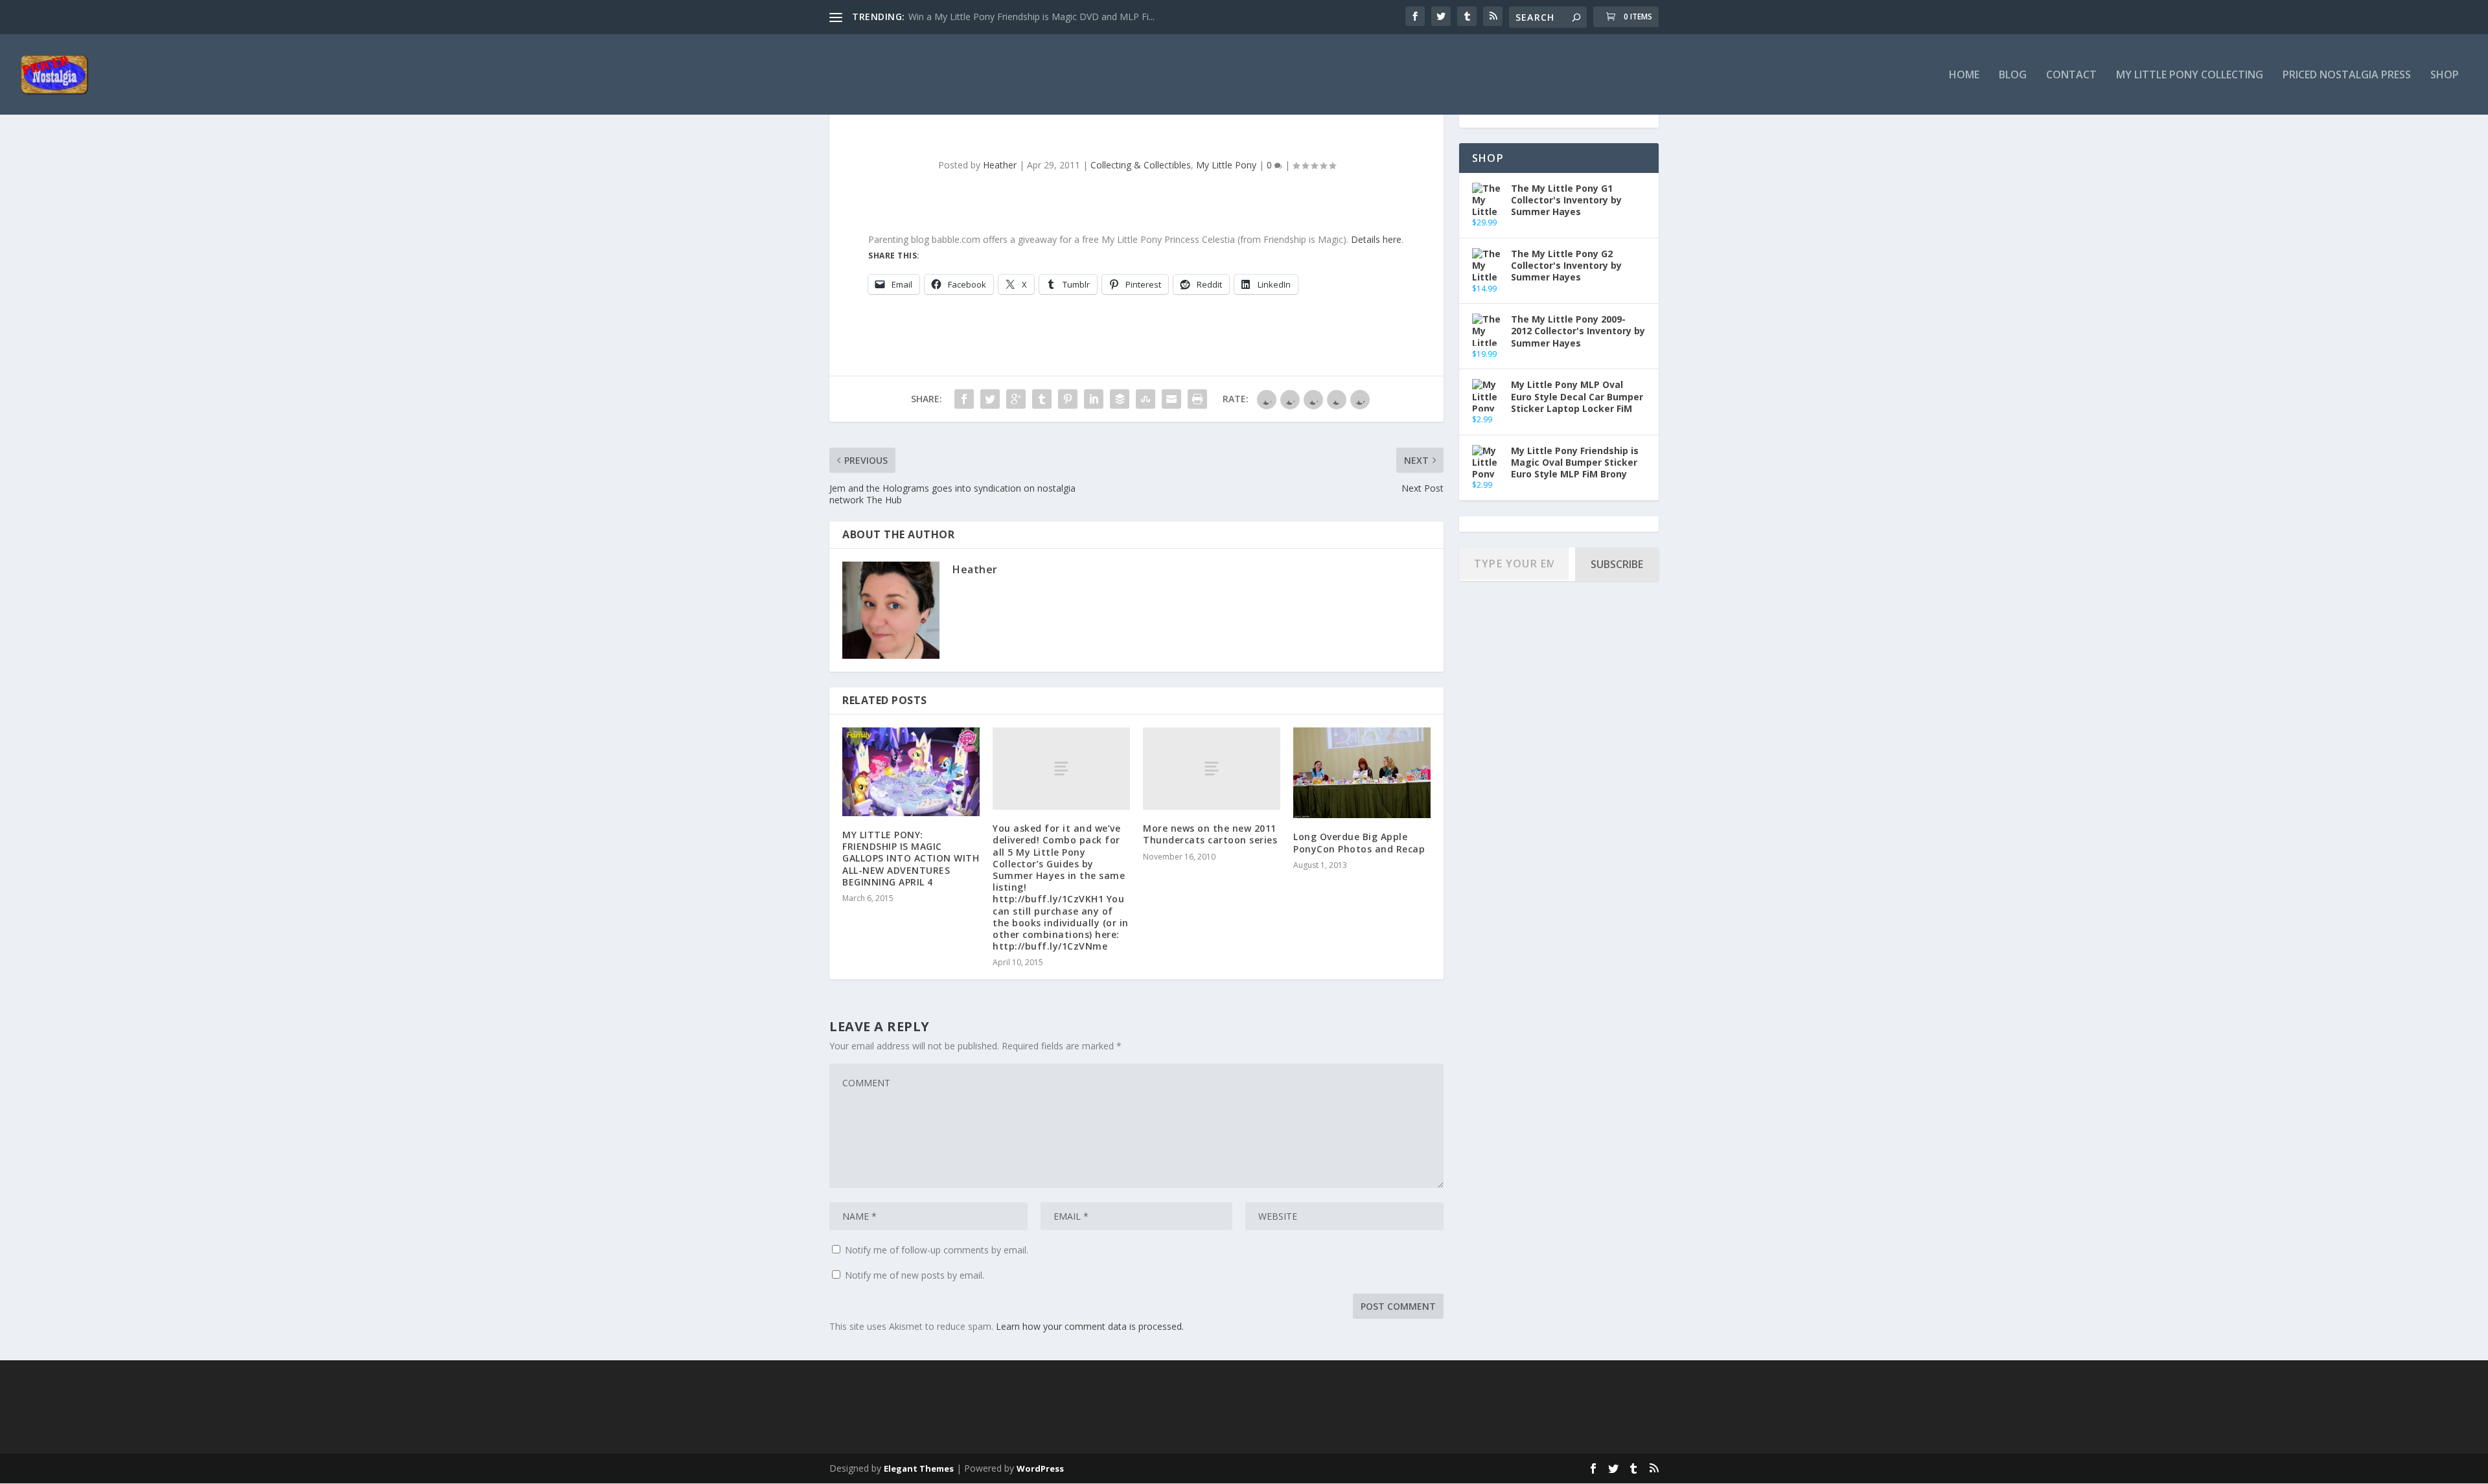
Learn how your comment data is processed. (1090, 1326)
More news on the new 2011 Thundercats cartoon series (1210, 834)
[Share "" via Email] (1171, 399)
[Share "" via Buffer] (1120, 399)
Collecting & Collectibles (1141, 165)
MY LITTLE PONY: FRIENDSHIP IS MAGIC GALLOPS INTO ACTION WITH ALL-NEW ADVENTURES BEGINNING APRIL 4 (911, 858)
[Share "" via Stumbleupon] (1146, 399)
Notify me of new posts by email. (915, 1275)
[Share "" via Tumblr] (1042, 399)
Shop (2445, 75)
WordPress (1040, 1468)
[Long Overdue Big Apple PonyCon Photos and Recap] (1362, 773)
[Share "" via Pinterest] (1068, 399)
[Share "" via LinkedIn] (1094, 399)
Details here (1376, 239)
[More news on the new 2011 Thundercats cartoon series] (1212, 769)
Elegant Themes (919, 1468)
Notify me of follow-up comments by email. (937, 1250)
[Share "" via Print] (1197, 399)
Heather (1000, 165)
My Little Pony (1226, 165)
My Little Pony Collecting (2190, 75)
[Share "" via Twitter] (990, 399)
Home (1964, 75)
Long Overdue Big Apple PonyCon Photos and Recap (1359, 842)
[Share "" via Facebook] (964, 399)
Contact (2071, 75)
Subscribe (1617, 564)
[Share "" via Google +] (1016, 399)
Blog (2013, 75)
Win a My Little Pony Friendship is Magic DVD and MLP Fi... (1031, 17)
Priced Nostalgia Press (2347, 75)
